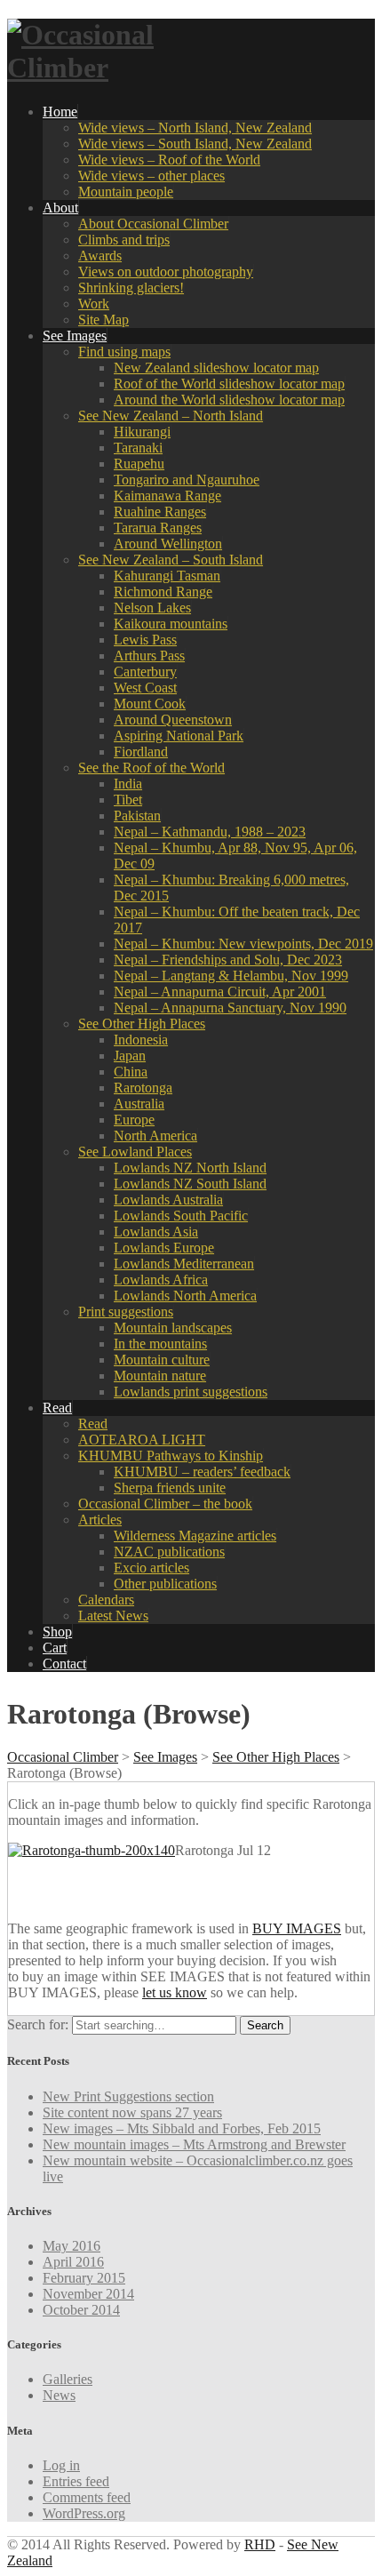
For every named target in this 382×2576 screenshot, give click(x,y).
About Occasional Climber (153, 224)
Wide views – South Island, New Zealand (195, 144)
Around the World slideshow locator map (229, 400)
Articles (100, 1520)
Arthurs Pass (149, 656)
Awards (100, 256)
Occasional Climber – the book (165, 1504)
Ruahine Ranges (160, 512)
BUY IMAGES (297, 1928)
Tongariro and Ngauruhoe (187, 480)
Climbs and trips (124, 240)
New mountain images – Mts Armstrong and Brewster (194, 2144)
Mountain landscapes (173, 1328)
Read (57, 1408)
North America (155, 1136)
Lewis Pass (145, 640)
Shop (57, 1632)
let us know (175, 1992)
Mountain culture (162, 1360)
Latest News (113, 1616)
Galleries (68, 2379)
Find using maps (124, 352)
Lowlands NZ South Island (190, 1184)
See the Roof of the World (151, 768)
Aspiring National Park (179, 736)
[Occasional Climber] (118, 68)
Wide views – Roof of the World (169, 160)
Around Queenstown (173, 720)
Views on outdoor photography (166, 272)
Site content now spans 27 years (132, 2112)
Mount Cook (150, 704)
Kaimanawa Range (167, 496)
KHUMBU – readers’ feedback (202, 1472)
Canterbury (145, 672)
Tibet (128, 800)
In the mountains (160, 1344)
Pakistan (137, 816)
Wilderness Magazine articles (195, 1536)
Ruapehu (139, 464)
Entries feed (76, 2481)
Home (60, 112)
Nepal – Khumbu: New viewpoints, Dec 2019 (243, 944)
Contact (64, 1664)
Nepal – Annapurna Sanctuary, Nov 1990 (230, 1008)
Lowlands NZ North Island (190, 1168)
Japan (130, 1056)
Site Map (103, 320)
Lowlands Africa (161, 1280)
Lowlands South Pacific (181, 1216)
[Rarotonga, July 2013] (92, 1850)
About (60, 208)
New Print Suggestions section (128, 2096)
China (131, 1072)
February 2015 (84, 2278)
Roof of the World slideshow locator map (229, 384)
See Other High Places (142, 1024)
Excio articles (151, 1568)
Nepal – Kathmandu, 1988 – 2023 (210, 832)
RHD (260, 2544)
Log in (61, 2465)
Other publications (165, 1584)
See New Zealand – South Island (171, 560)
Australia (139, 1104)
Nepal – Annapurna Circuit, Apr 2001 (220, 992)
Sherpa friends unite (170, 1488)
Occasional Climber (63, 1757)
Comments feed (87, 2497)
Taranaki (138, 448)
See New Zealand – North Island (171, 416)
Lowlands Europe (164, 1248)
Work (94, 304)
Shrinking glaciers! (131, 288)
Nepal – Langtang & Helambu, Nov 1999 (231, 976)
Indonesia (141, 1040)
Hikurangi (142, 432)
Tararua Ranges (158, 528)
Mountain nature (160, 1376)
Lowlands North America (185, 1296)
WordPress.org (84, 2513)
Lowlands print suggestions (191, 1392)
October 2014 (81, 2310)
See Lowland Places (135, 1152)
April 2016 (73, 2262)
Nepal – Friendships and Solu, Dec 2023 (228, 960)
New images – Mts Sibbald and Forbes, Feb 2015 (182, 2128)
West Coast (145, 688)
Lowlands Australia (168, 1200)
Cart (55, 1648)
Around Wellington (168, 544)
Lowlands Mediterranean (184, 1264)
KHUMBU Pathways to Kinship (171, 1456)
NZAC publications (169, 1552)
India (128, 784)
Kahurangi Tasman (167, 576)
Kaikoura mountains (171, 624)
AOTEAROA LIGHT (142, 1440)
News (59, 2395)
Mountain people (126, 192)
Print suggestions (126, 1312)
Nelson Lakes (152, 608)
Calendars (106, 1600)
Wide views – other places (151, 176)
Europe (134, 1120)
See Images (75, 336)
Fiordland (141, 752)
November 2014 (88, 2294)
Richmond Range (163, 592)
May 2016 (72, 2246)
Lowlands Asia (156, 1232)
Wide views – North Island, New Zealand (195, 128)
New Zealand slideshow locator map (216, 368)
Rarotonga (143, 1088)
